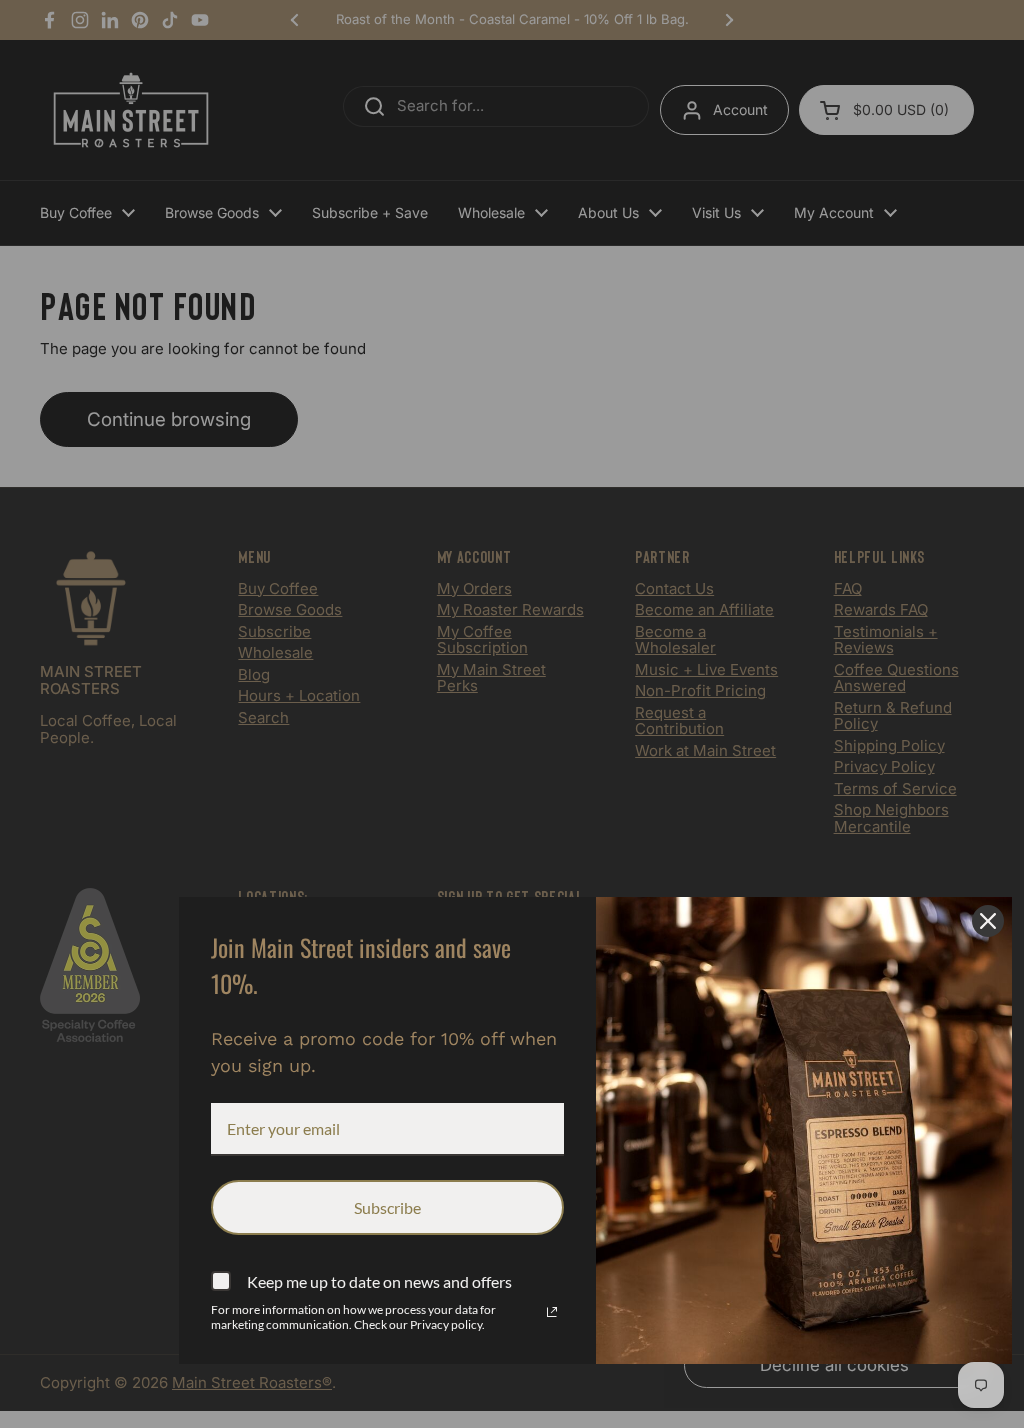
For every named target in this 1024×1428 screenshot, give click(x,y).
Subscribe (387, 1207)
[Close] (988, 921)
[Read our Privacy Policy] (552, 1312)
